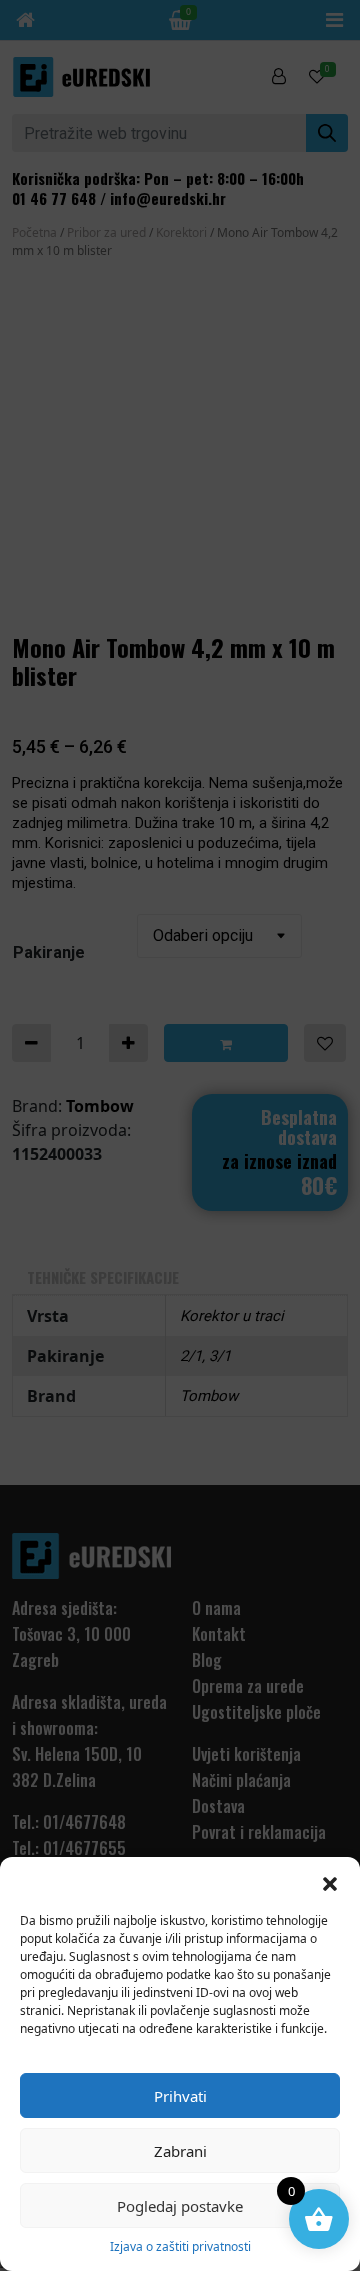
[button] (330, 1882)
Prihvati (180, 2096)
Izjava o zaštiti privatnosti (180, 2246)
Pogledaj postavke (180, 2206)
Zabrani (180, 2151)
